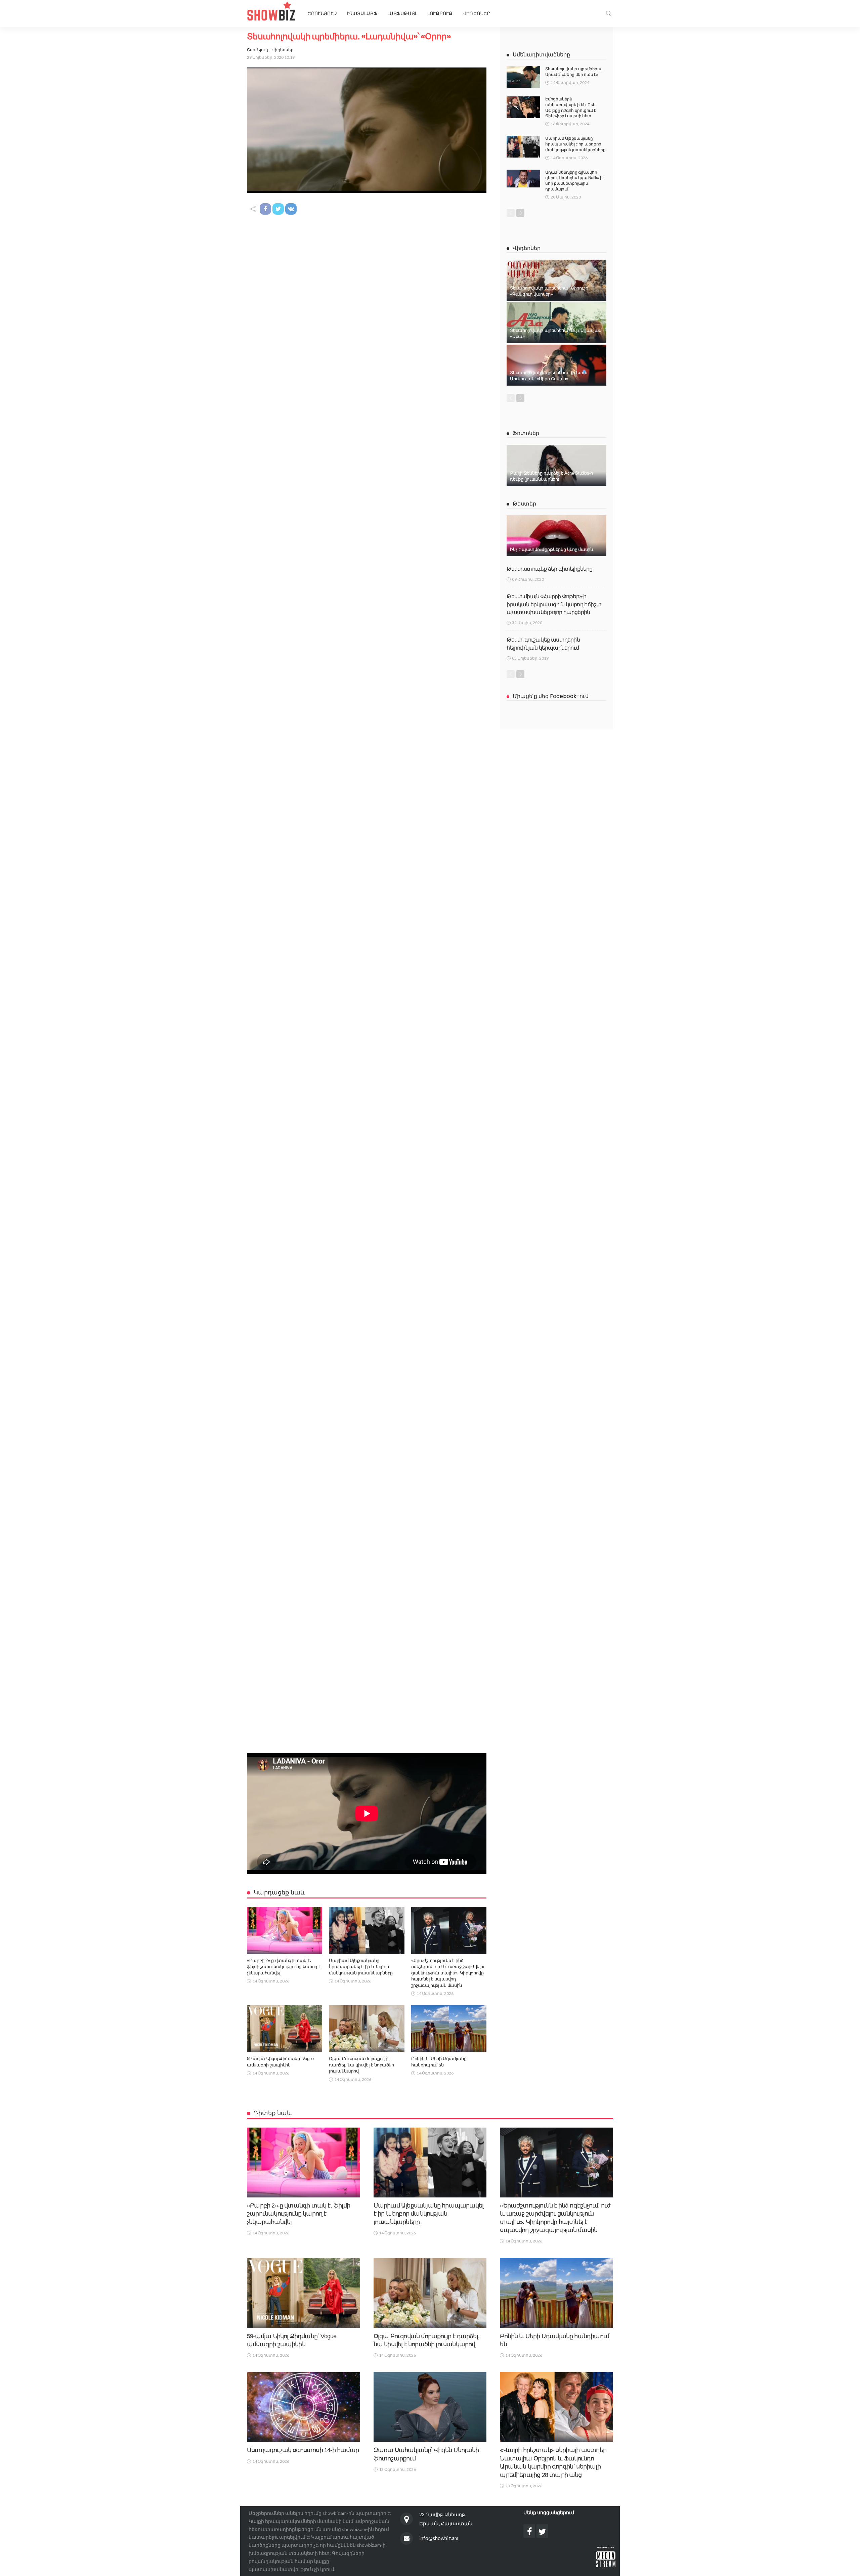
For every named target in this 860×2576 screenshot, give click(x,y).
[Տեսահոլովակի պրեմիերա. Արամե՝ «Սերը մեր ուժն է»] (523, 77)
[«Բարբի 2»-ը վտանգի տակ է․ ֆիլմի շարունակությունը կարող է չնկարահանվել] (285, 1930)
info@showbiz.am (439, 2538)
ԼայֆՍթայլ (402, 13)
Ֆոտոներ (526, 433)
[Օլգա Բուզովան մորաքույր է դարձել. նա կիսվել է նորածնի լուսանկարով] (367, 2029)
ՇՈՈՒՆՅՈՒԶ (322, 13)
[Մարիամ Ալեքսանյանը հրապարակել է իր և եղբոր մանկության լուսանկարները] (367, 1930)
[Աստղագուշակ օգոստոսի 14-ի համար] (304, 2407)
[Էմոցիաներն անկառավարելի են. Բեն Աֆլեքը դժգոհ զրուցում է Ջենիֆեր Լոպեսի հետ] (523, 107)
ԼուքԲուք (440, 13)
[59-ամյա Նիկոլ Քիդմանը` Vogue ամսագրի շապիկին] (285, 2029)
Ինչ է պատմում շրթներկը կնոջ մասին (551, 549)
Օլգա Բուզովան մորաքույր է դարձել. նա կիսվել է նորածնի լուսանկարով (361, 2065)
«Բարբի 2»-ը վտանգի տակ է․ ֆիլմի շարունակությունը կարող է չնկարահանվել (284, 1967)
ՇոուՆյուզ (257, 50)
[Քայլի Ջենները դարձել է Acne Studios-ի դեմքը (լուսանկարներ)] (556, 465)
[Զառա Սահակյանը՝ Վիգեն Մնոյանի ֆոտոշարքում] (430, 2407)
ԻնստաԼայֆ (362, 13)
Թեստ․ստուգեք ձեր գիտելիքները (549, 569)
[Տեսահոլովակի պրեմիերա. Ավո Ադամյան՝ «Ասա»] (556, 323)
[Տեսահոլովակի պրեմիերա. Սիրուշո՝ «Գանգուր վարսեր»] (556, 280)
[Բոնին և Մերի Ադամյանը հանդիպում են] (449, 2029)
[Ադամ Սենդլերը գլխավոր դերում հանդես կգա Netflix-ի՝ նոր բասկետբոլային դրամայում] (523, 179)
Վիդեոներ (476, 13)
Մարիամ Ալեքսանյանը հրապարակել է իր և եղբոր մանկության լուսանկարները (361, 1967)
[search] (609, 13)
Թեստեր (524, 504)
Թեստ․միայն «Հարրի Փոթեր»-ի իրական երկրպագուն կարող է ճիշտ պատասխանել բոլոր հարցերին (554, 604)
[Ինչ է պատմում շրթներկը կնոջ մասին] (556, 536)
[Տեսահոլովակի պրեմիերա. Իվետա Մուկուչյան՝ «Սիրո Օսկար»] (556, 365)
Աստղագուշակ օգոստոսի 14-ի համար (303, 2450)
